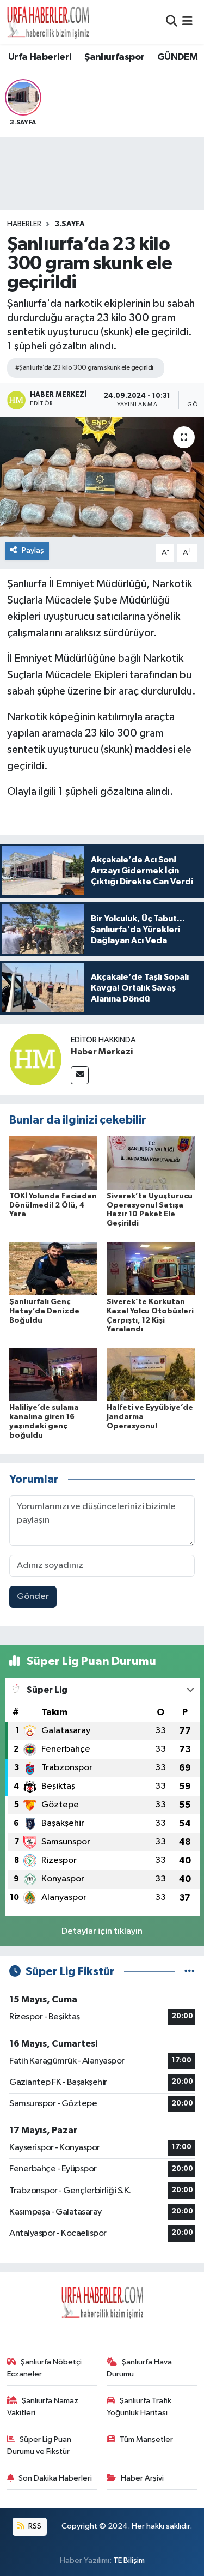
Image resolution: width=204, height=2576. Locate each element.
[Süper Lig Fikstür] (190, 1972)
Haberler (24, 224)
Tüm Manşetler (146, 2439)
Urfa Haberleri (40, 57)
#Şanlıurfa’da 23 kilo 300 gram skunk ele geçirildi (84, 368)
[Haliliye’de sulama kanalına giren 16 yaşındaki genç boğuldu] (53, 1374)
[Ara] (172, 22)
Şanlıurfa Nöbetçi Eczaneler (45, 2368)
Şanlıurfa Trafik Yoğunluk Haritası (139, 2407)
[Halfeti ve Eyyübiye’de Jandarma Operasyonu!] (151, 1374)
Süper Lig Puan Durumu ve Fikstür (39, 2445)
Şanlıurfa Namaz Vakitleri (43, 2407)
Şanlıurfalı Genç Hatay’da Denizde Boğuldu (44, 1311)
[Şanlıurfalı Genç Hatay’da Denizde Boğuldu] (53, 1268)
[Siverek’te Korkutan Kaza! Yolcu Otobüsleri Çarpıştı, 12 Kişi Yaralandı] (151, 1268)
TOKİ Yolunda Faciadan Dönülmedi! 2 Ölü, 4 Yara (53, 1205)
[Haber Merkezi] (35, 1059)
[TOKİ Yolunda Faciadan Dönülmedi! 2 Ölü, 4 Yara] (53, 1163)
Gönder (33, 1597)
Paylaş (33, 550)
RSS (34, 2526)
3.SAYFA (70, 224)
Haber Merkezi (102, 1052)
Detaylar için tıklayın (102, 1931)
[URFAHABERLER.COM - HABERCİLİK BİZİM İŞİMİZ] (48, 22)
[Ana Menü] (187, 22)
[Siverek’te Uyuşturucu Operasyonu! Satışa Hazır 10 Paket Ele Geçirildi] (151, 1163)
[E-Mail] (80, 1075)
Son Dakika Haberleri (55, 2478)
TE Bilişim (129, 2560)
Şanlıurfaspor (114, 57)
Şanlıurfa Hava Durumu (139, 2368)
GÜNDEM (177, 57)
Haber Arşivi (142, 2478)
